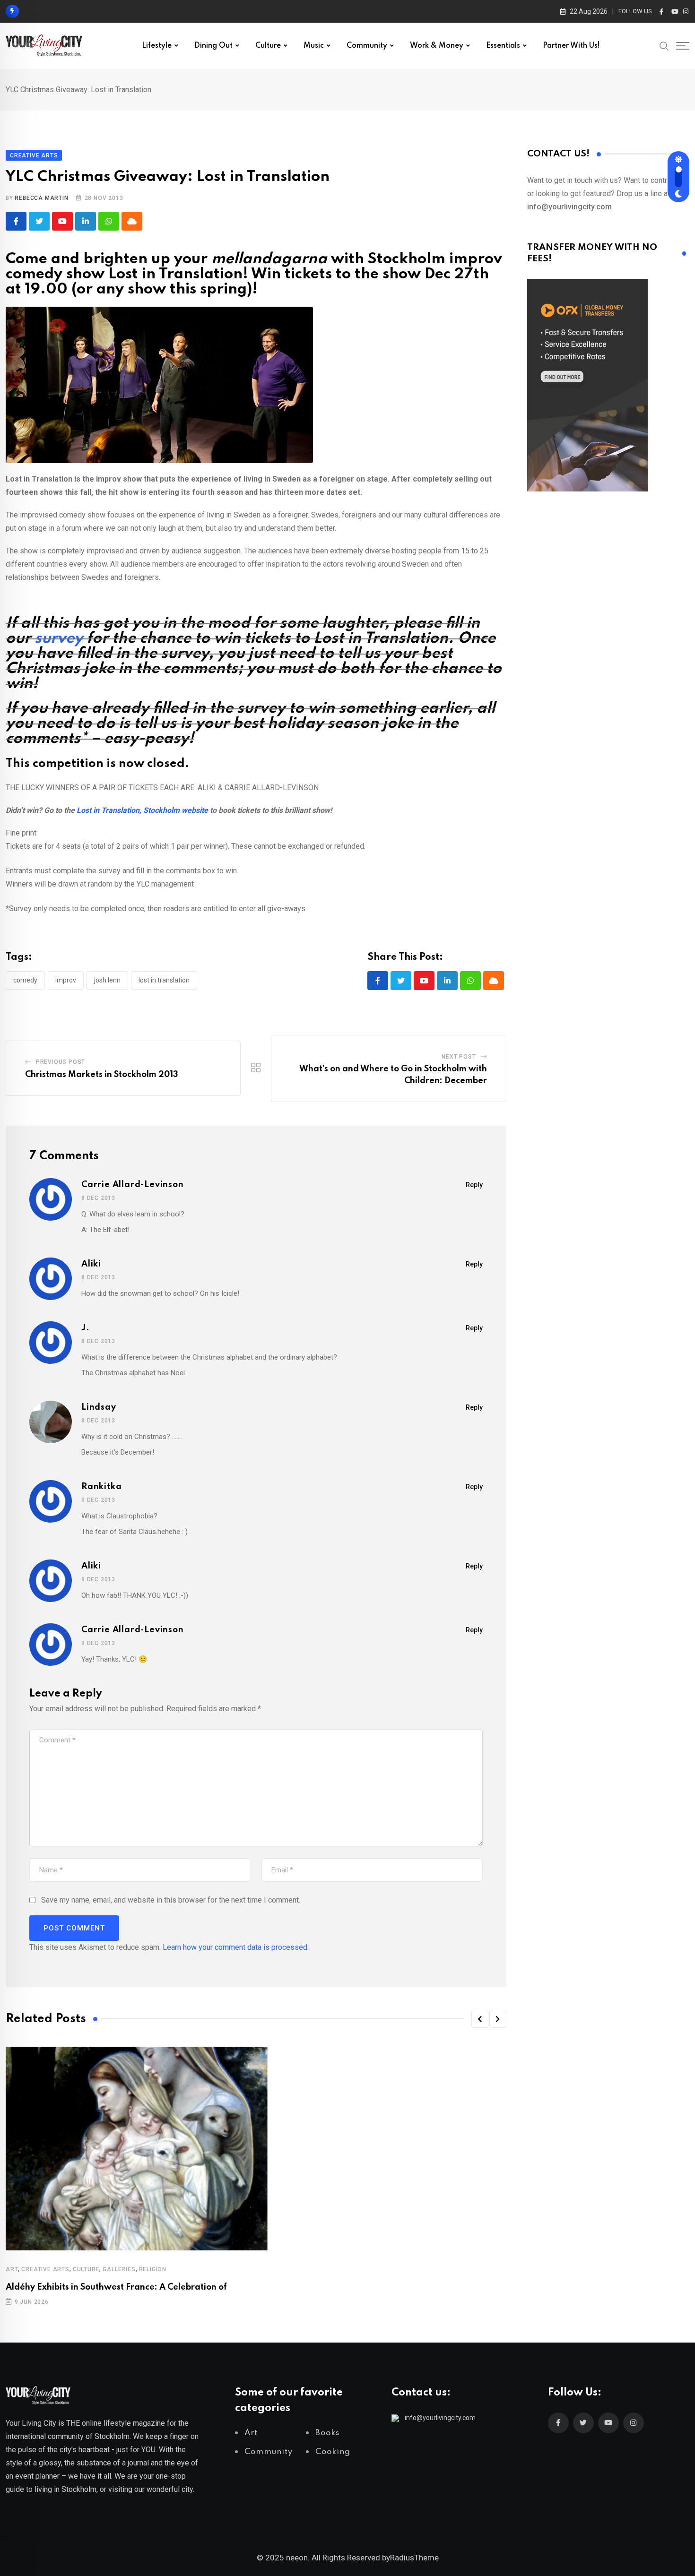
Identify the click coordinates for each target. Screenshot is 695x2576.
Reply (474, 1185)
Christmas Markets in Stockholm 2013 (102, 1075)
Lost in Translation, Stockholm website (142, 810)
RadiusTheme (414, 2558)
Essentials (503, 46)
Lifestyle (157, 46)
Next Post (459, 1057)
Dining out (213, 46)
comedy (25, 980)
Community (367, 46)
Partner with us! (571, 46)
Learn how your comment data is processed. (236, 1947)
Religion (153, 2269)
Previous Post (61, 1062)
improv (66, 980)
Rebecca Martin (41, 198)
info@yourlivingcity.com (440, 2418)
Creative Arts (45, 2269)
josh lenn (107, 980)
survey (59, 639)
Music (314, 46)
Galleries (119, 2269)
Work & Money (437, 46)
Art (12, 2269)
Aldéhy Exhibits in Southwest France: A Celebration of (116, 2287)
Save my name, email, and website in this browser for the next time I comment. (171, 1900)
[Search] (664, 45)
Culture (268, 46)
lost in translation (164, 980)
